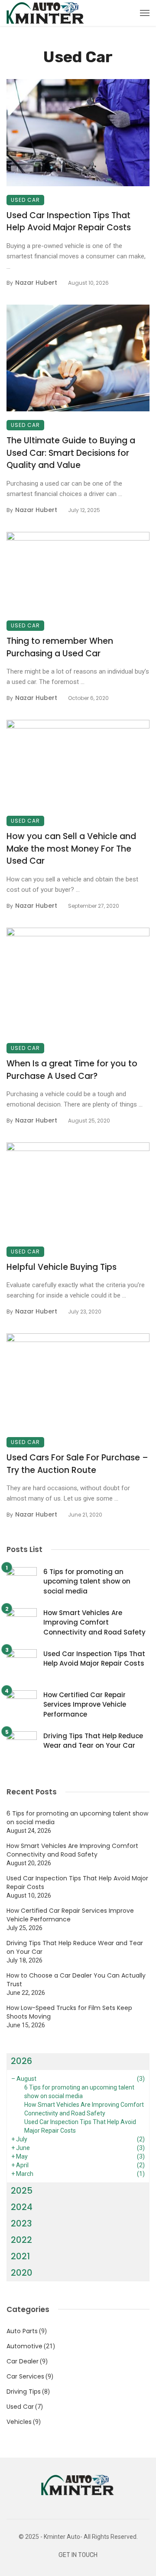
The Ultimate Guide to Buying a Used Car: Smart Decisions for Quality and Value (71, 453)
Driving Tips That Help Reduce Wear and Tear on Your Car (93, 1741)
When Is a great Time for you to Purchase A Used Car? (72, 1070)
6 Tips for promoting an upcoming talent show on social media (87, 1581)
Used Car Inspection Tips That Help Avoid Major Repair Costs (69, 222)
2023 (21, 2223)
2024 (22, 2207)
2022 (21, 2240)
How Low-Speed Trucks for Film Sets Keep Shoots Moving (69, 2012)
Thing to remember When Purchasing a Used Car (60, 647)
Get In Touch (78, 2555)
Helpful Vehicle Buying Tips (62, 1267)
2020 (22, 2273)
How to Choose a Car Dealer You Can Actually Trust (76, 1980)
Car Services (25, 2376)
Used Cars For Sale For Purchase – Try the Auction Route (77, 1464)
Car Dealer (23, 2361)
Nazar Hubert (36, 283)
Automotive (24, 2346)
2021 (20, 2256)
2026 (21, 2061)
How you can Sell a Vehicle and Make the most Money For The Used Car (71, 849)
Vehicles (19, 2422)
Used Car (25, 200)
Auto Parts (22, 2331)
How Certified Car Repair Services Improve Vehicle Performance (85, 1705)
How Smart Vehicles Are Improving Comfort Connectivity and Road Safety (94, 1622)
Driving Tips (24, 2392)
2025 (22, 2191)
